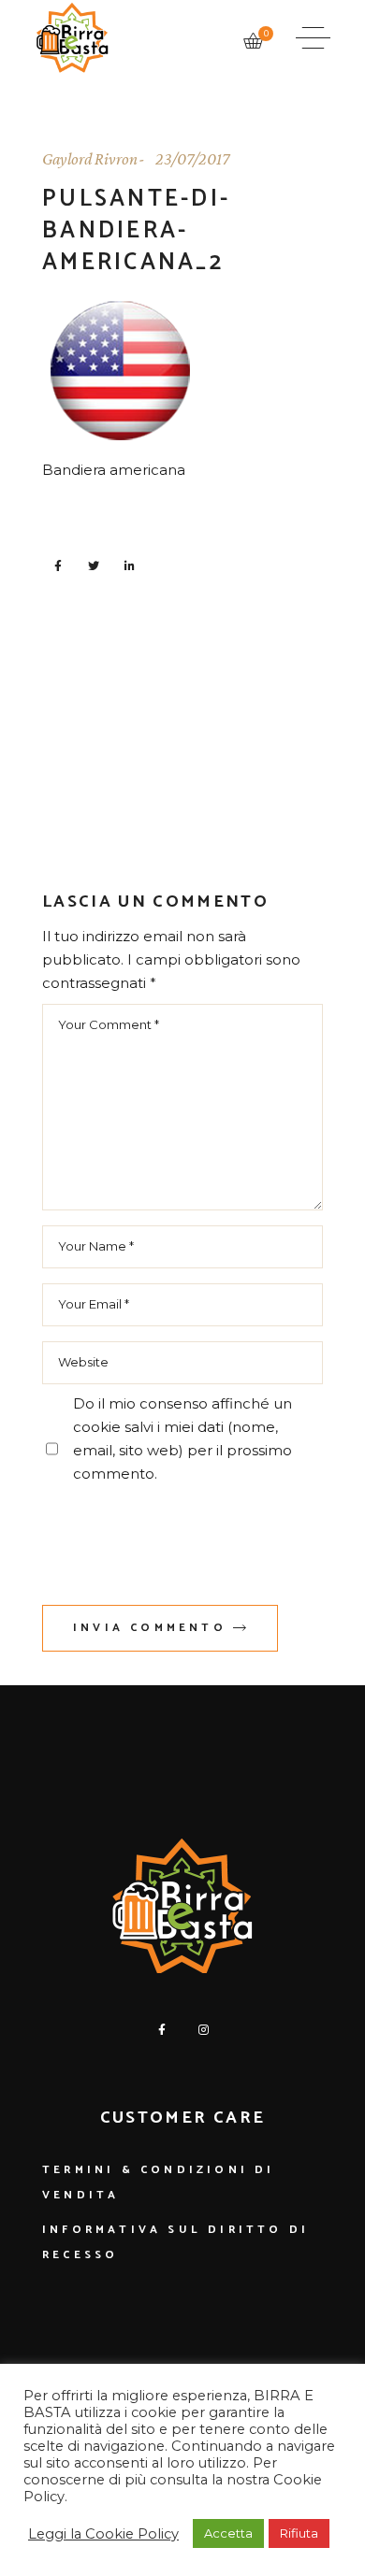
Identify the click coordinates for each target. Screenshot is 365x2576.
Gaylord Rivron (90, 159)
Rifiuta (299, 2533)
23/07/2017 (192, 159)
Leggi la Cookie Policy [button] (103, 2534)
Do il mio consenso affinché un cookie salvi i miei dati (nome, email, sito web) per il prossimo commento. (182, 1438)
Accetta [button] (228, 2533)
